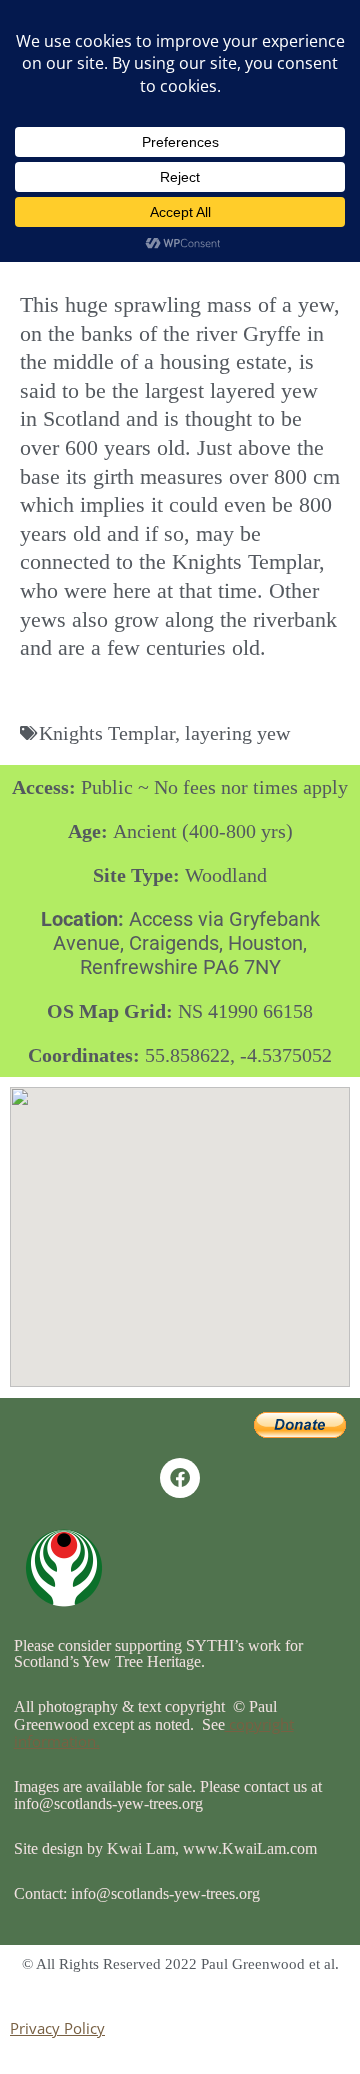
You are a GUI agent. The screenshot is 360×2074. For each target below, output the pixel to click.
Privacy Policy (57, 2028)
